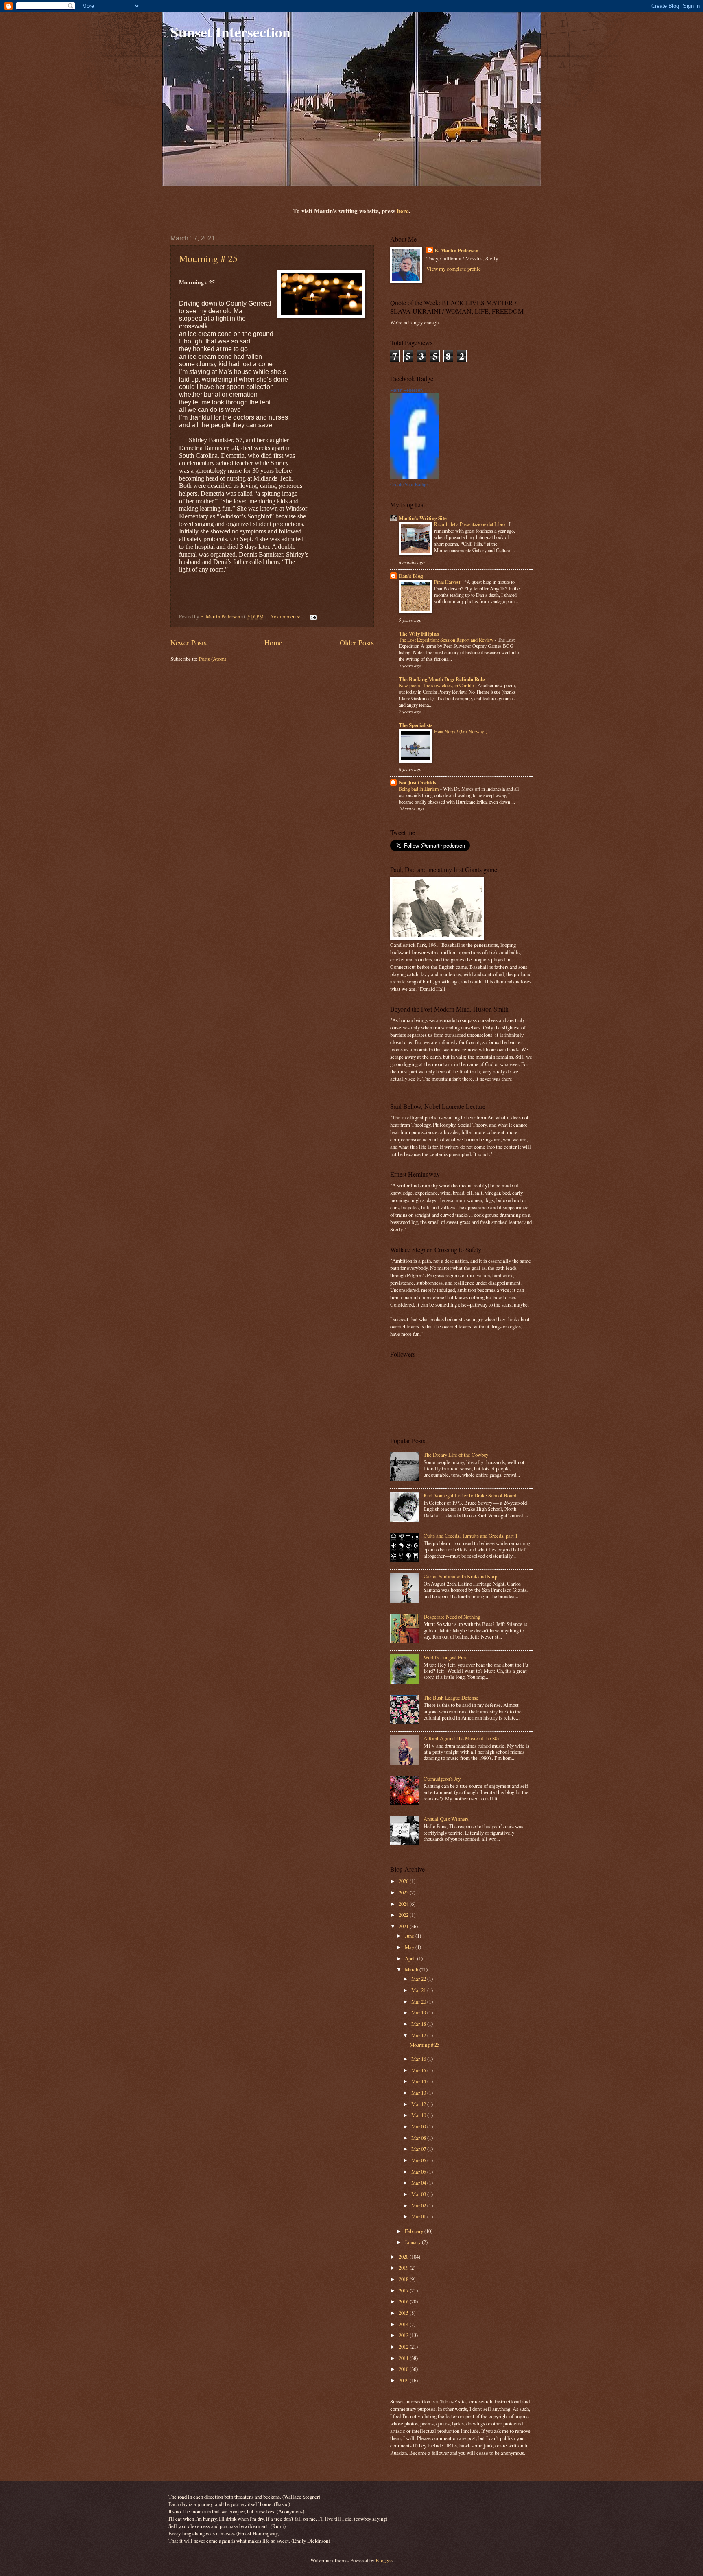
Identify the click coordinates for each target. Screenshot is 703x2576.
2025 (404, 1892)
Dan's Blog (411, 576)
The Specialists (416, 725)
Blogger (384, 2560)
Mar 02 (419, 2205)
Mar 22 (419, 1979)
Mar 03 (419, 2194)
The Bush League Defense (451, 1698)
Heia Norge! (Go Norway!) (461, 731)
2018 (404, 2279)
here (403, 211)
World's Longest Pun (445, 1657)
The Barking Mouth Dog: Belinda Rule (442, 679)
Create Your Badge (409, 485)
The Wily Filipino (419, 634)
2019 (404, 2268)
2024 (404, 1904)
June (410, 1936)
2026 (404, 1881)
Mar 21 (419, 1990)
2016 (404, 2301)
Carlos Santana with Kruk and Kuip (460, 1576)
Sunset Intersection (230, 32)
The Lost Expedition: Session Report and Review (447, 640)
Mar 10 (419, 2115)
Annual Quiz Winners (446, 1819)
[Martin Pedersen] (415, 477)
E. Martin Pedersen (456, 250)
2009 (404, 2380)
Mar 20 (419, 2001)
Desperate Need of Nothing (452, 1617)
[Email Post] (313, 616)
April (411, 1958)
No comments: (286, 616)
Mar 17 (419, 2035)
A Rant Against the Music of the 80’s (462, 1738)
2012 (404, 2347)
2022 (404, 1915)
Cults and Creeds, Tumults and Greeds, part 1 (470, 1536)
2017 (404, 2290)
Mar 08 (419, 2138)
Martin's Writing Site (423, 518)
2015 (404, 2313)
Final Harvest (448, 582)
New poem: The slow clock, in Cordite (437, 685)
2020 (404, 2257)
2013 (404, 2335)
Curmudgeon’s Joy (442, 1779)
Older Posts (357, 642)
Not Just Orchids (417, 782)
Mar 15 (419, 2070)
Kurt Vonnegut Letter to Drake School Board (470, 1495)
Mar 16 (419, 2059)
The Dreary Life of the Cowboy (456, 1455)
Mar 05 (419, 2172)
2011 (404, 2358)
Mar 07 (419, 2149)
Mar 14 (419, 2081)
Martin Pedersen (406, 390)
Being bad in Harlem (419, 789)
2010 (404, 2369)
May (410, 1947)
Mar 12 (419, 2104)
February (415, 2231)
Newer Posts (189, 642)
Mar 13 (419, 2093)
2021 (404, 1926)
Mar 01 (419, 2216)
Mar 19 (419, 2012)
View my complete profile (454, 269)
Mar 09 (419, 2126)
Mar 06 (419, 2160)
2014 (404, 2324)
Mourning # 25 (208, 258)
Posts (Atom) (213, 659)
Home (273, 642)
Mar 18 (419, 2024)
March (412, 1969)
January (413, 2242)
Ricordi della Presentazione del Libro (470, 524)
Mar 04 (419, 2183)
